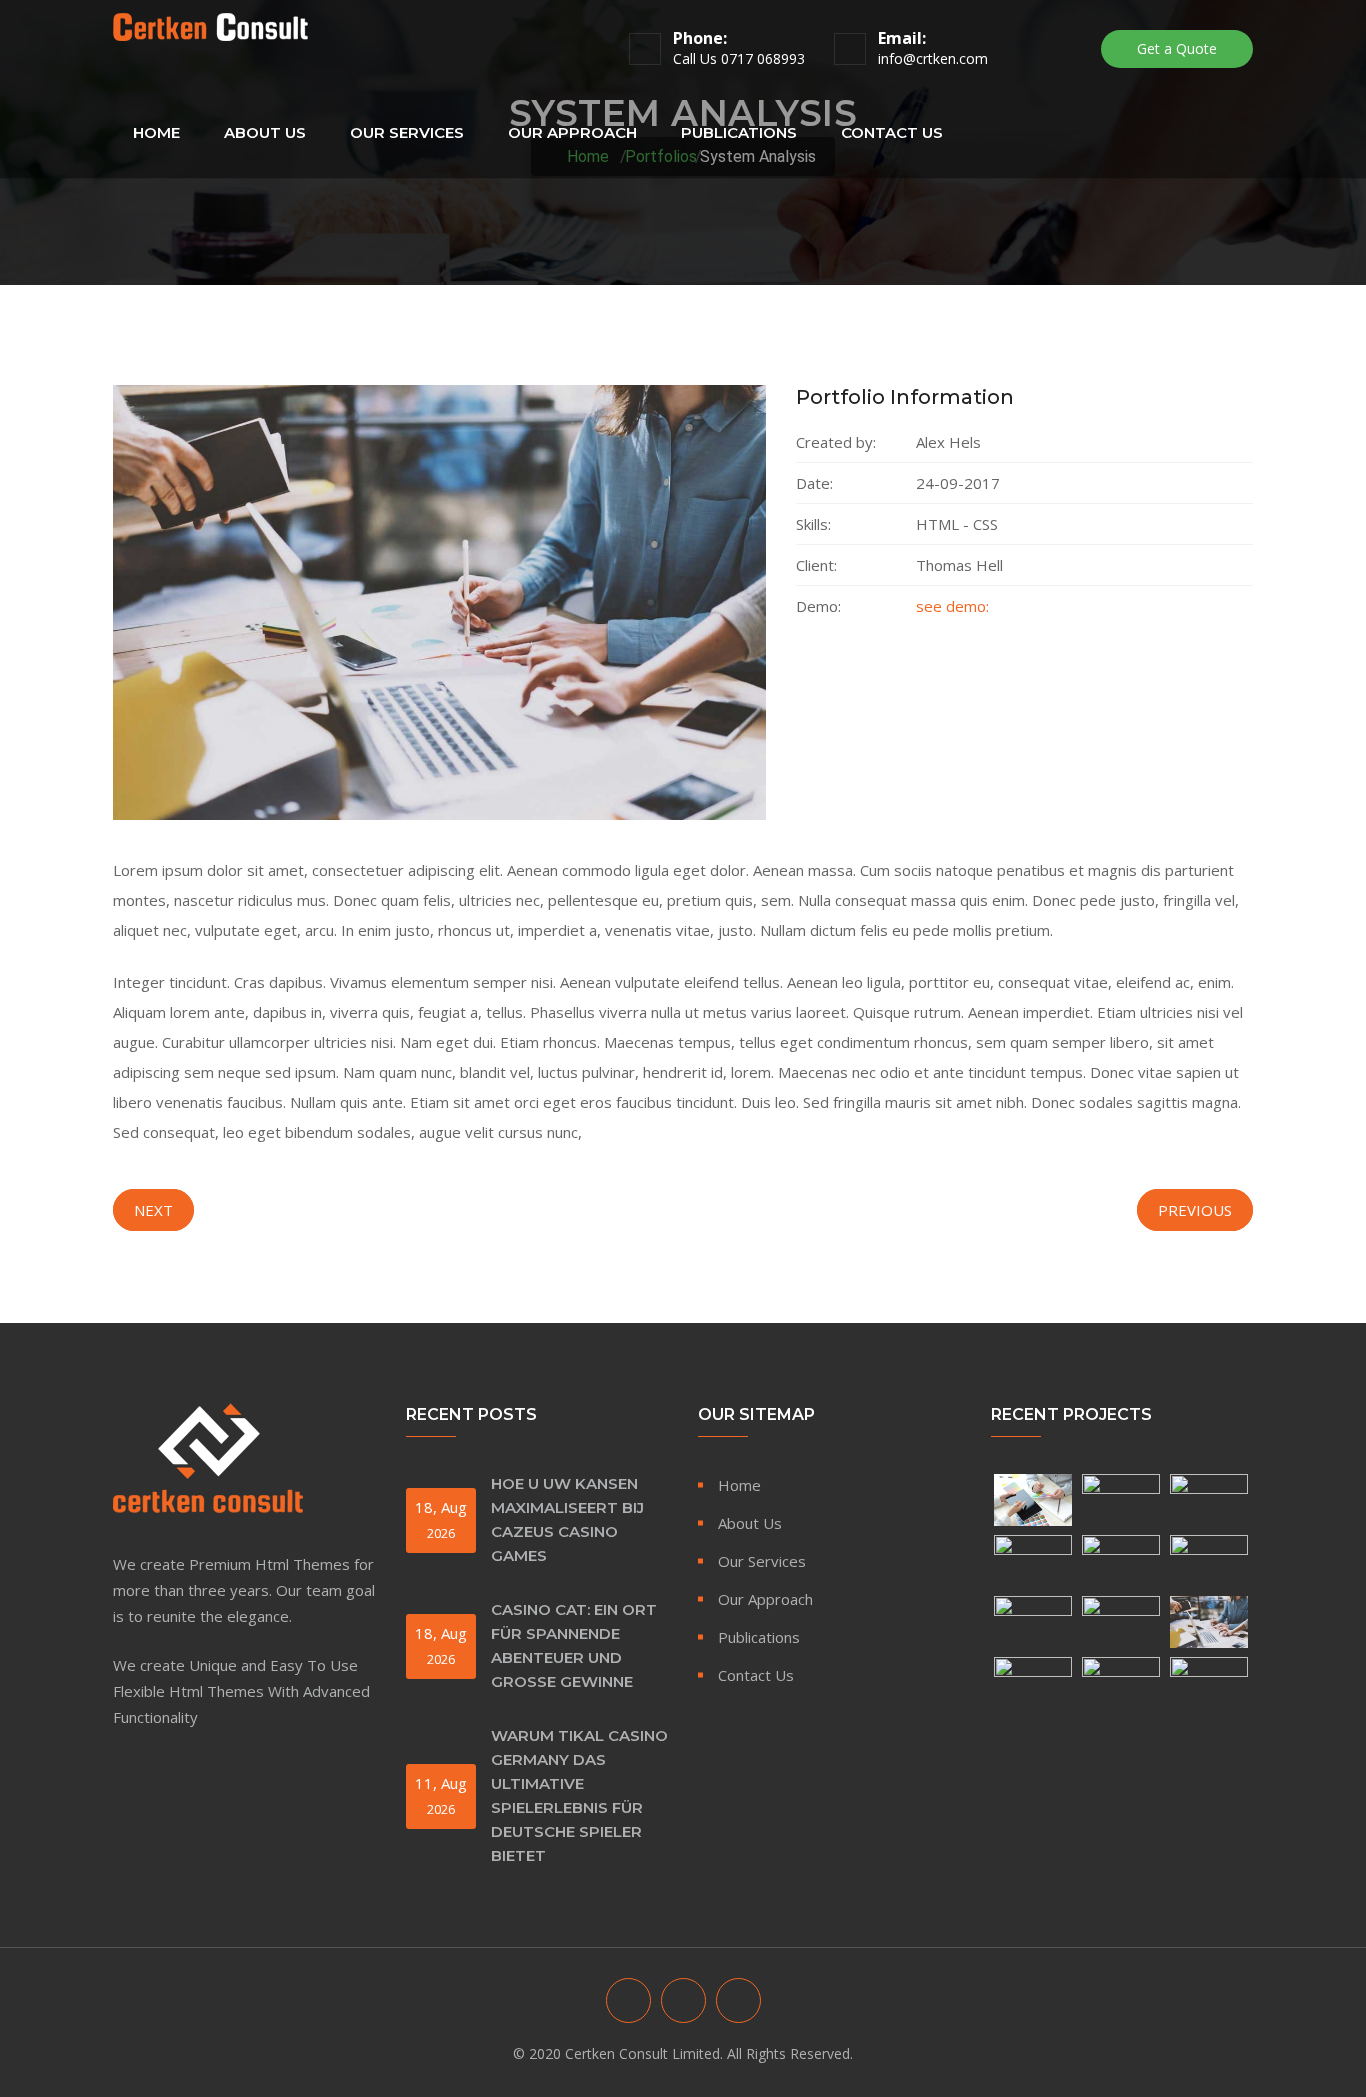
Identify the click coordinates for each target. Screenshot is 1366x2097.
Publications (739, 132)
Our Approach (572, 132)
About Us (265, 132)
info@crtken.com (933, 58)
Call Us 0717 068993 (739, 58)
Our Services (407, 132)
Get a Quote (1177, 48)
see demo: (952, 606)
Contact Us (892, 132)
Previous (1195, 1210)
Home (156, 132)
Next (153, 1210)
